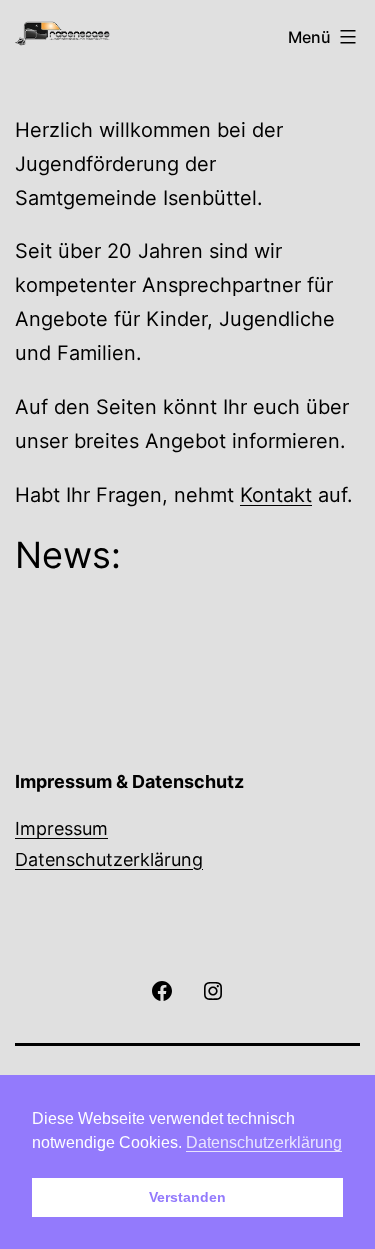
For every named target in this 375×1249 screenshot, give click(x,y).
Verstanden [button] (187, 1197)
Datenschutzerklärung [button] (264, 1142)
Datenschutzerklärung (109, 859)
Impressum (61, 828)
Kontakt (276, 495)
